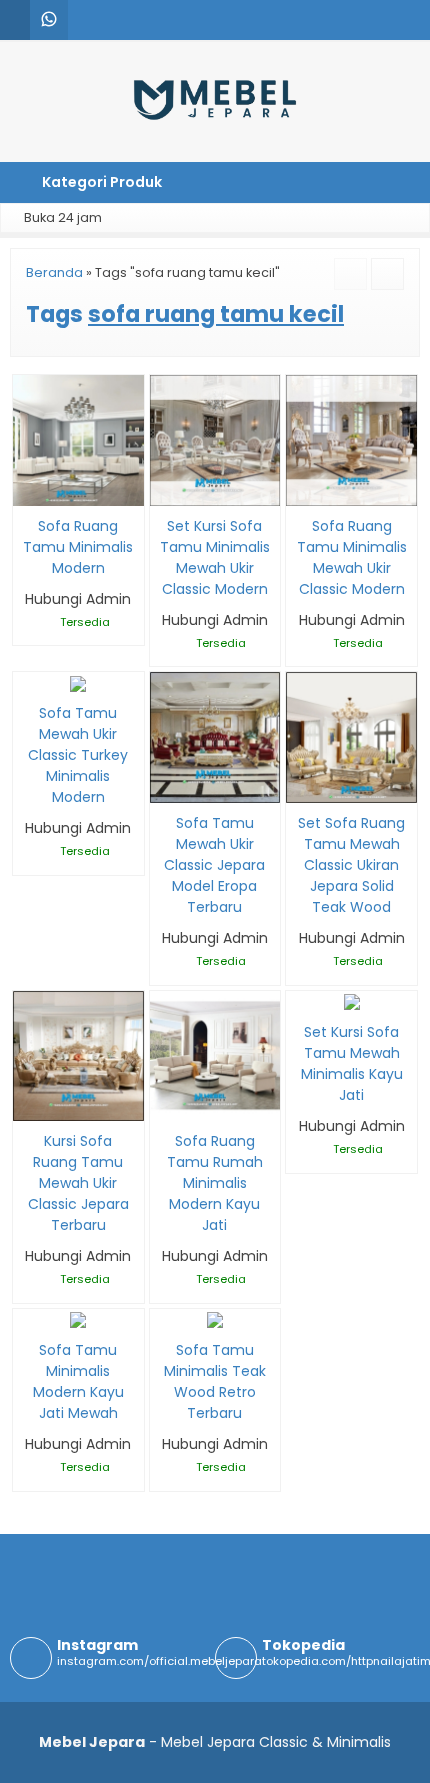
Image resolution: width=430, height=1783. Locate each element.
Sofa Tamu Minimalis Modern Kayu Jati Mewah (78, 1381)
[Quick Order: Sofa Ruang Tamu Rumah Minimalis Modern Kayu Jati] (163, 1102)
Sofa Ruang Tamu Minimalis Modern (78, 547)
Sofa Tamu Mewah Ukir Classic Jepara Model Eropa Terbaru (214, 865)
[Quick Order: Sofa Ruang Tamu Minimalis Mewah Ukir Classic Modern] (299, 487)
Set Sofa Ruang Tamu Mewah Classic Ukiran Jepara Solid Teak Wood (351, 865)
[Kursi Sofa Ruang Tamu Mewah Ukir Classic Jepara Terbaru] (78, 1055)
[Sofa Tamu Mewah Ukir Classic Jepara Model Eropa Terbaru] (215, 737)
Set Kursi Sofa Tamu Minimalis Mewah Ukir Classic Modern (215, 557)
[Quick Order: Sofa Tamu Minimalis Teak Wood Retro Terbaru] (163, 1311)
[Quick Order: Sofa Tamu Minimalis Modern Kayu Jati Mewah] (26, 1311)
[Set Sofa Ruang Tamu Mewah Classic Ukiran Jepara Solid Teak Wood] (351, 737)
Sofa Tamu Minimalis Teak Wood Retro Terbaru (215, 1381)
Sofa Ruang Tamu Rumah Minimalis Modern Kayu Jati (215, 1183)
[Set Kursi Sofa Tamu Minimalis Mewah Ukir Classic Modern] (215, 439)
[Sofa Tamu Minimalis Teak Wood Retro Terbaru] (215, 1319)
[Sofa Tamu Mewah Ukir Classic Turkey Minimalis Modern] (78, 682)
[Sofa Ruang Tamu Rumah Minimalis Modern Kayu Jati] (215, 1055)
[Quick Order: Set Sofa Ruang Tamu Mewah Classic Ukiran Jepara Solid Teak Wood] (299, 784)
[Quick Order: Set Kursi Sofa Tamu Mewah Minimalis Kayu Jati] (299, 993)
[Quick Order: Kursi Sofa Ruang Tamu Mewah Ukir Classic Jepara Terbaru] (26, 1102)
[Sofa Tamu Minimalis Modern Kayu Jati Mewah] (78, 1319)
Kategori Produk (100, 182)
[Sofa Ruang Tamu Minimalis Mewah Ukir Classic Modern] (351, 439)
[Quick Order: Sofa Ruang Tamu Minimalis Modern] (26, 487)
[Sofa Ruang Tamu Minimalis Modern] (78, 439)
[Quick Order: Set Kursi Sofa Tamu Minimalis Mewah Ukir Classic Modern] (163, 487)
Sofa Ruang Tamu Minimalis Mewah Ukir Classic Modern (352, 557)
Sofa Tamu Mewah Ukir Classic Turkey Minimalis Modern (78, 755)
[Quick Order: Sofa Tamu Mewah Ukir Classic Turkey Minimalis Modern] (26, 674)
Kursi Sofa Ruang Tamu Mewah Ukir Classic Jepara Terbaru (78, 1183)
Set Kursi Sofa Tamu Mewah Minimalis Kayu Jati (352, 1063)
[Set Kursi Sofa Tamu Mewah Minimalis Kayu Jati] (352, 1001)
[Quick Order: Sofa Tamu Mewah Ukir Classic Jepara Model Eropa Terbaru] (163, 784)
